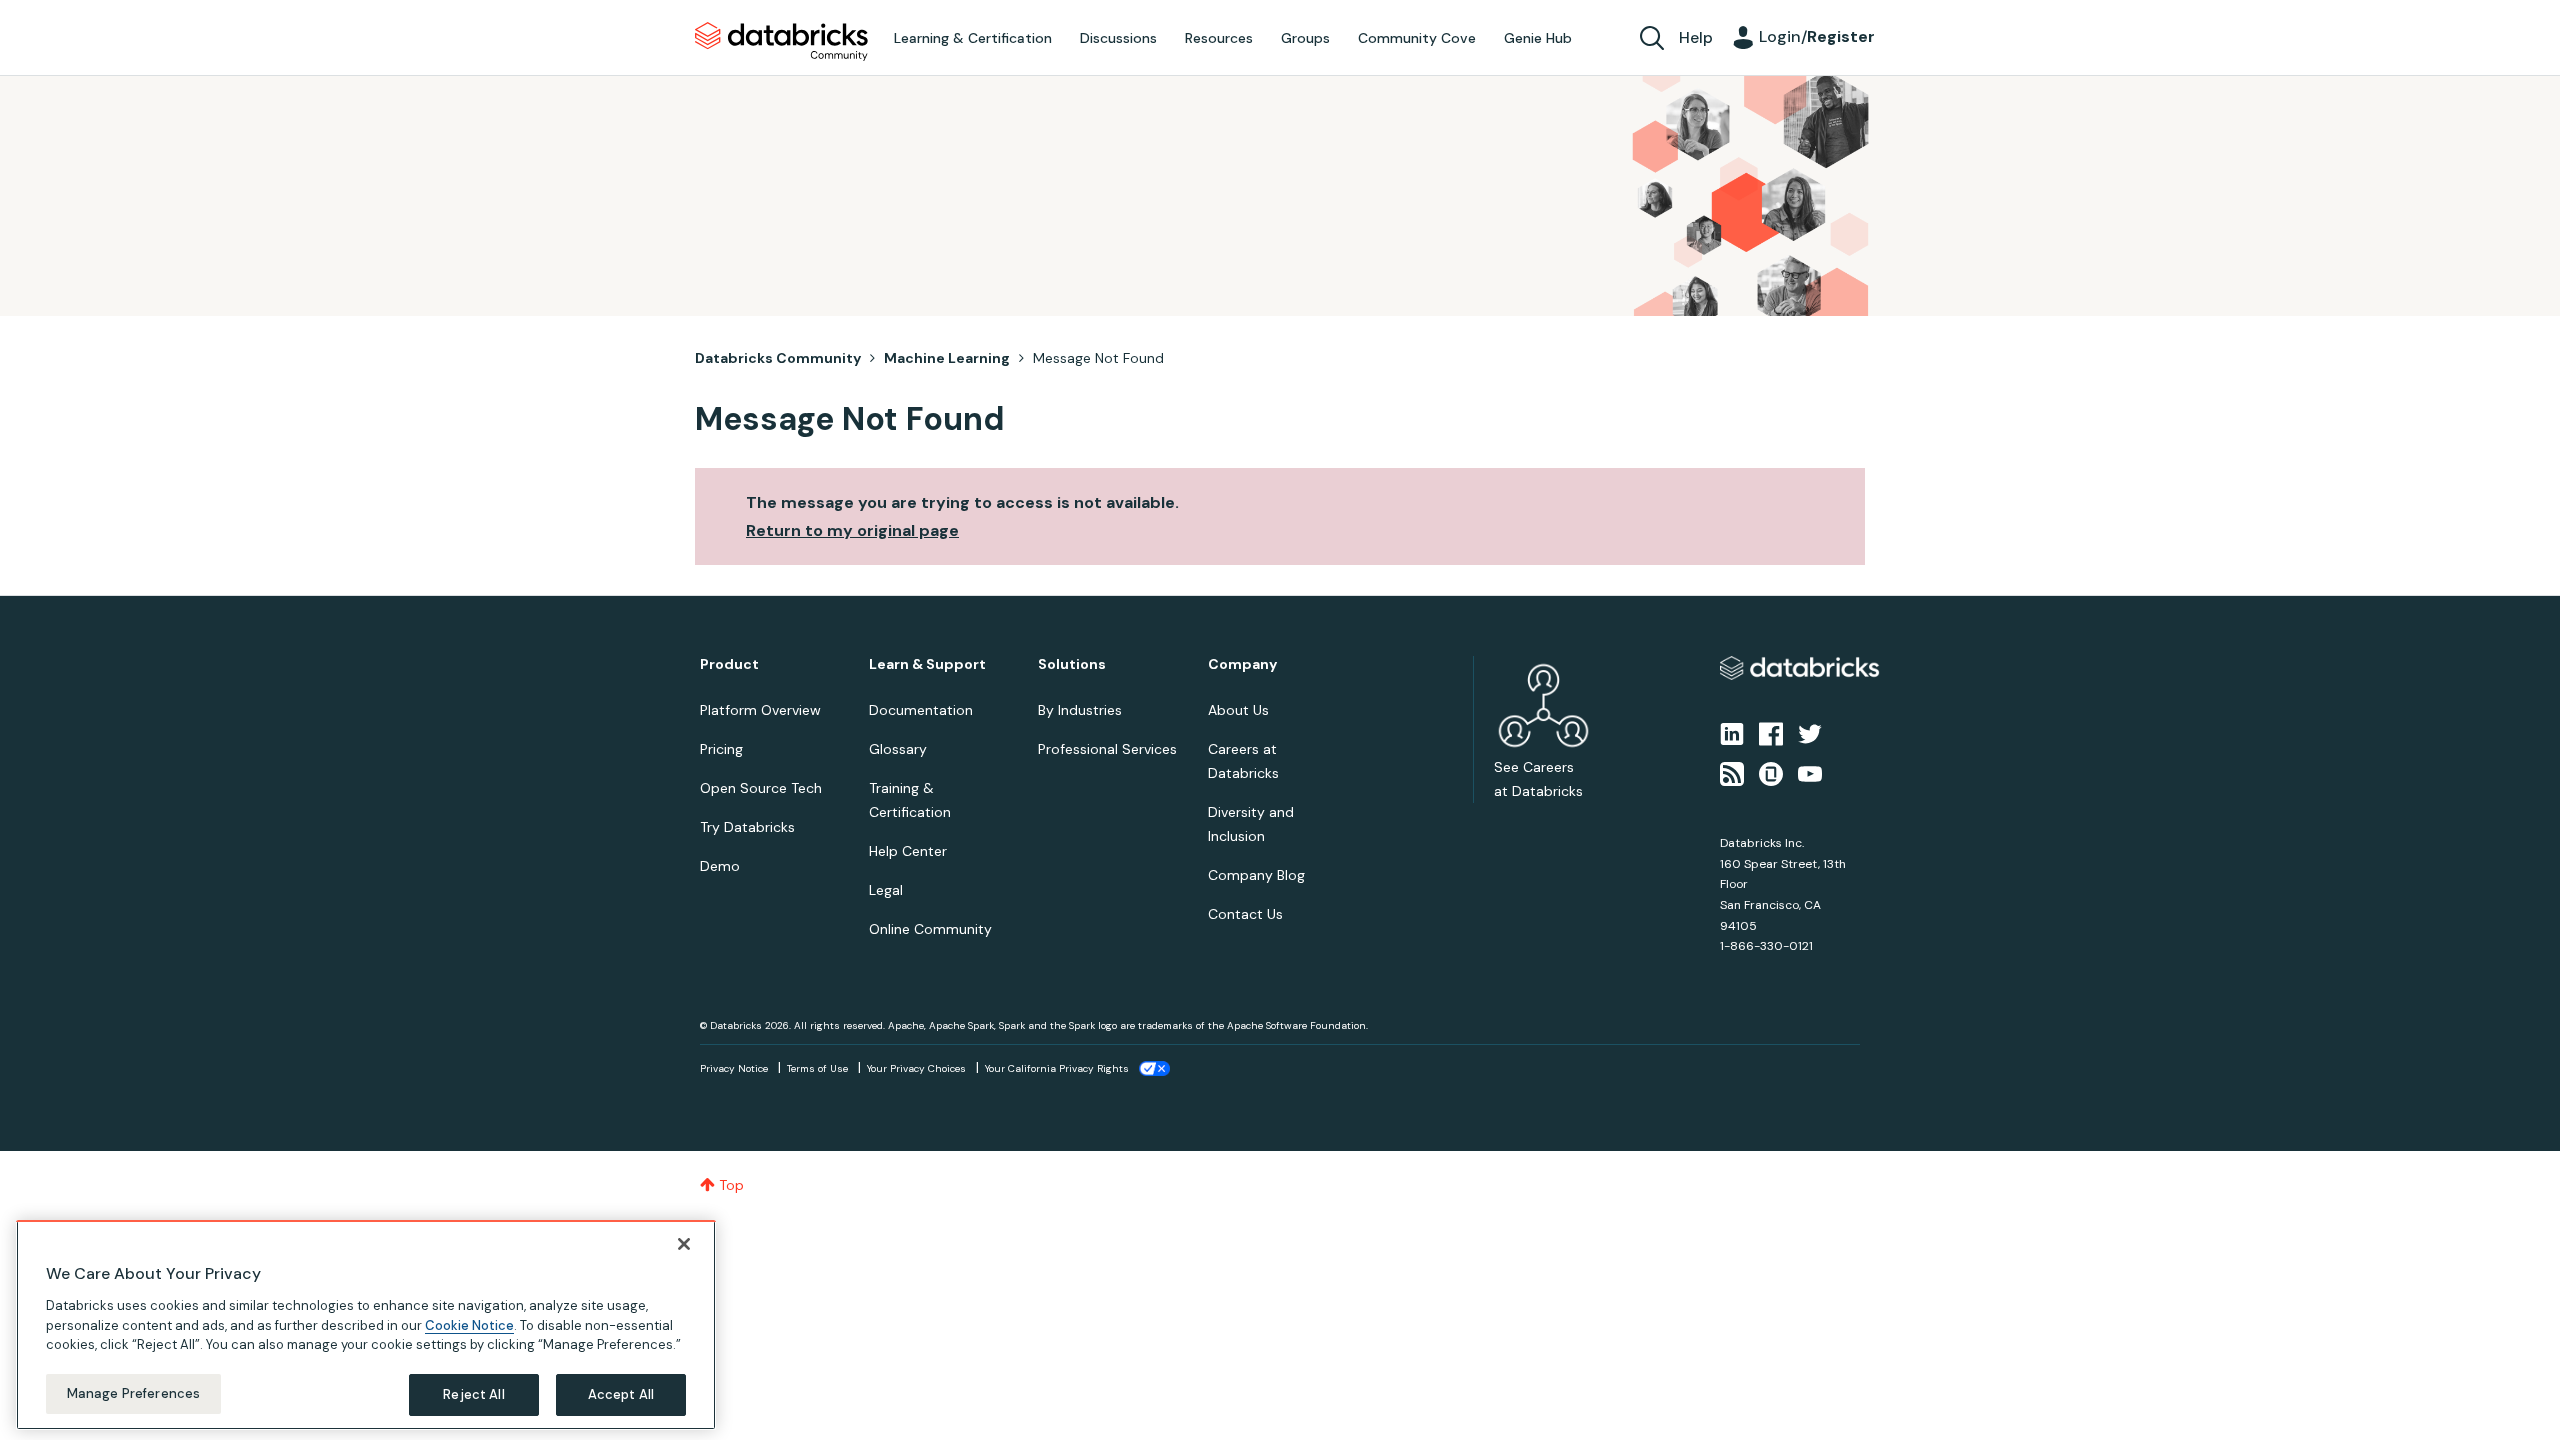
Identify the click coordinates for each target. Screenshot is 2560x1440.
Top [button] (731, 1185)
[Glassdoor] (1771, 773)
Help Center (908, 851)
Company (1242, 664)
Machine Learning (947, 358)
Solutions (1072, 664)
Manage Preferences (133, 1393)
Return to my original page (852, 530)
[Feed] (1732, 773)
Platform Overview (760, 710)
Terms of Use (817, 1068)
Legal (886, 890)
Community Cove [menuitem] (1417, 38)
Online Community (930, 929)
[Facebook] (1771, 732)
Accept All (621, 1394)
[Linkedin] (1732, 732)
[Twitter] (1810, 732)
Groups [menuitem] (1305, 38)
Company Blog (1256, 875)
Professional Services (1107, 749)
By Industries (1080, 710)
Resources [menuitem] (1219, 38)
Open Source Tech (761, 788)
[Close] (684, 1244)
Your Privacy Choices (916, 1068)
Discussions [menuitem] (1118, 38)
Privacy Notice (734, 1068)
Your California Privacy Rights (1057, 1068)
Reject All (473, 1394)
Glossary (898, 749)
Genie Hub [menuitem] (1538, 38)
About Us (1238, 710)
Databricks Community (781, 42)
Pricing (721, 749)
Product (729, 664)
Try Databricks (747, 827)
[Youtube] (1810, 773)
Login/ (1817, 36)
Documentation (921, 710)
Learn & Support (927, 664)
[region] (366, 1325)
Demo (720, 866)
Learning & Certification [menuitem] (973, 38)
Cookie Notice (469, 1324)
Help (1696, 37)
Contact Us (1245, 914)
